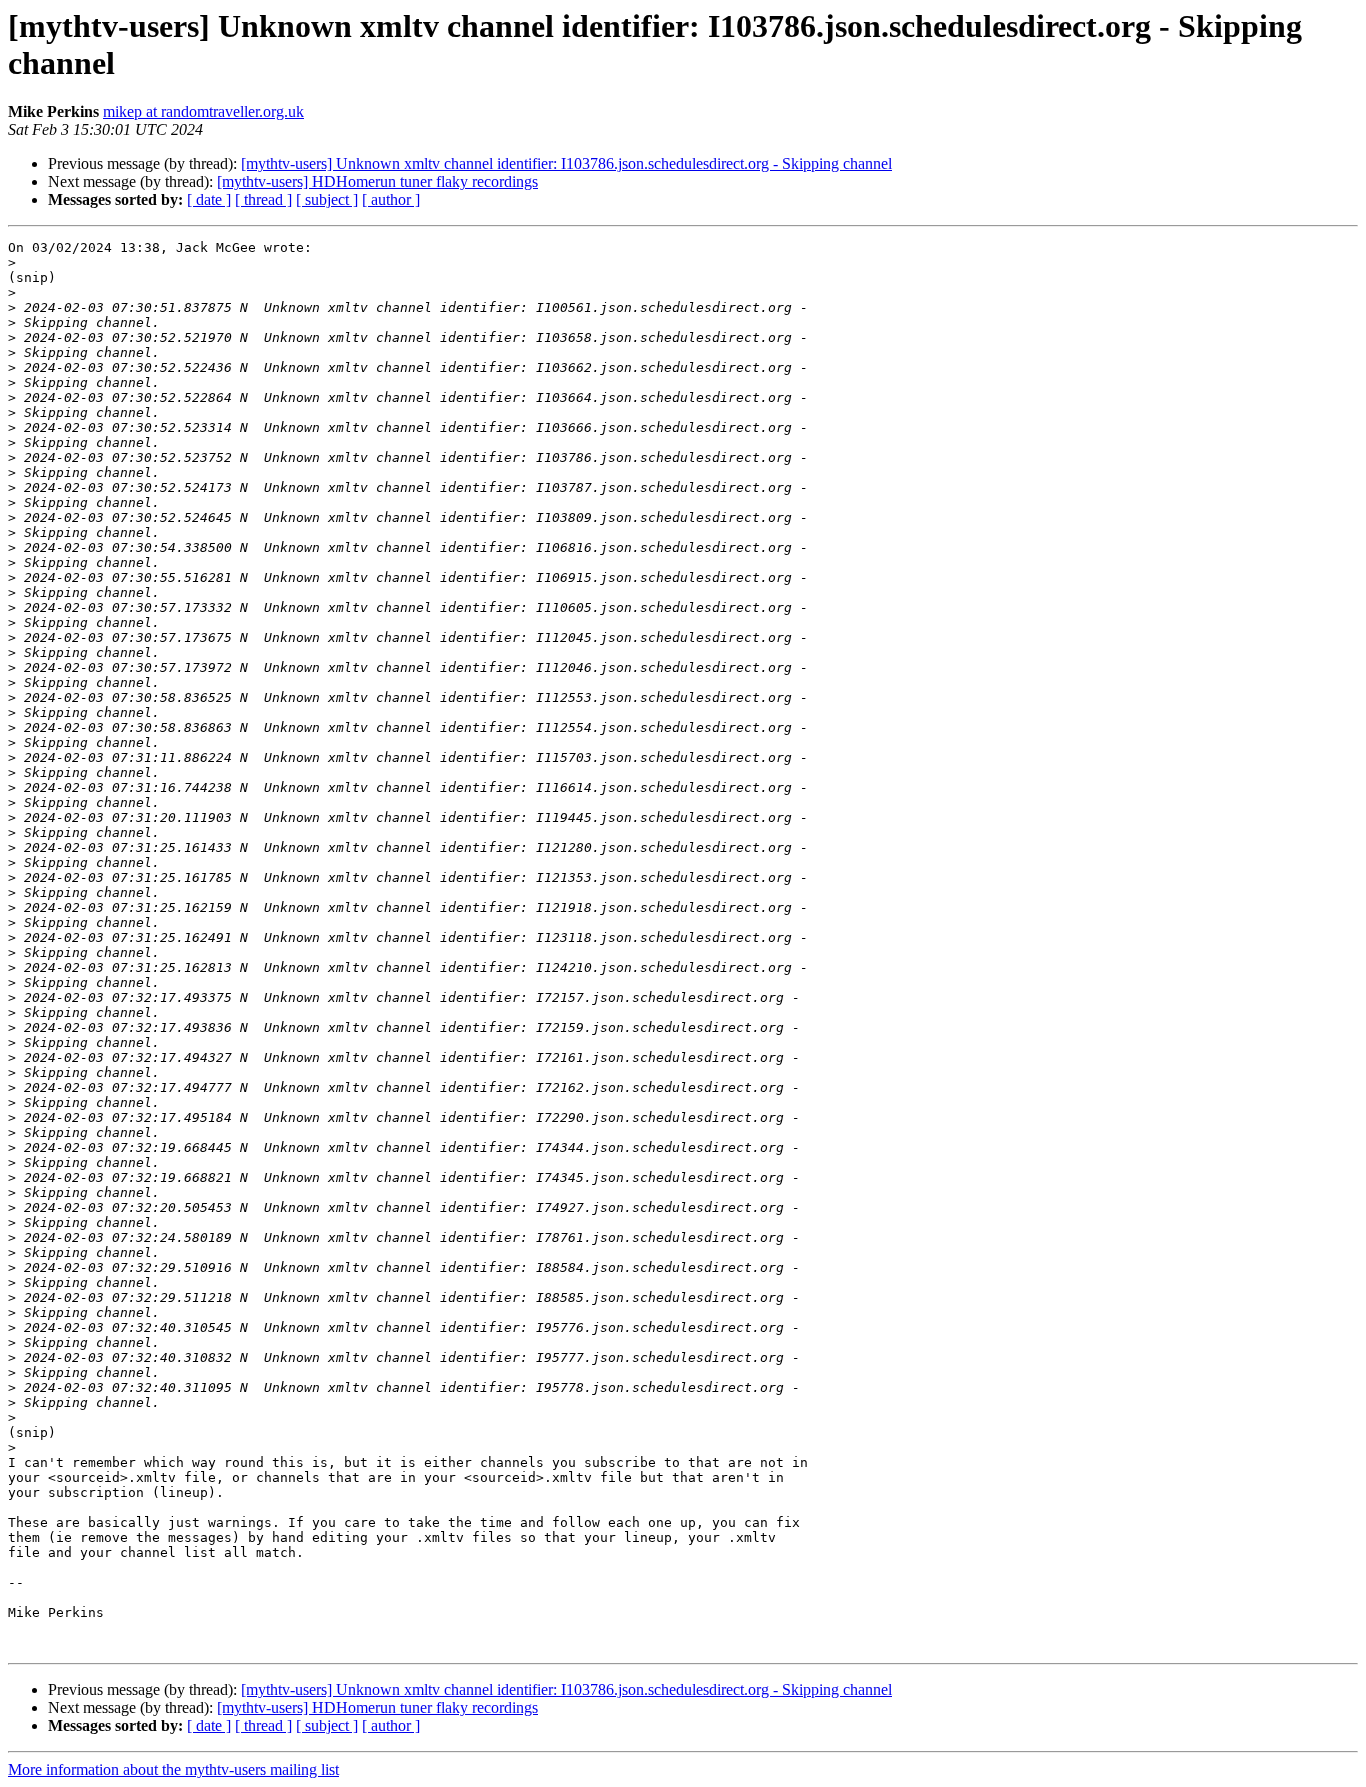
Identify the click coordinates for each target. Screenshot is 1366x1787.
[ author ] (391, 199)
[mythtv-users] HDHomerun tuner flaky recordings (377, 181)
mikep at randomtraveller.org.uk (203, 111)
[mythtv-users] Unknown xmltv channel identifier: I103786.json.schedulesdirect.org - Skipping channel (566, 163)
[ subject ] (327, 199)
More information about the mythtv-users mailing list (173, 1769)
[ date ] (209, 199)
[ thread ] (263, 199)
